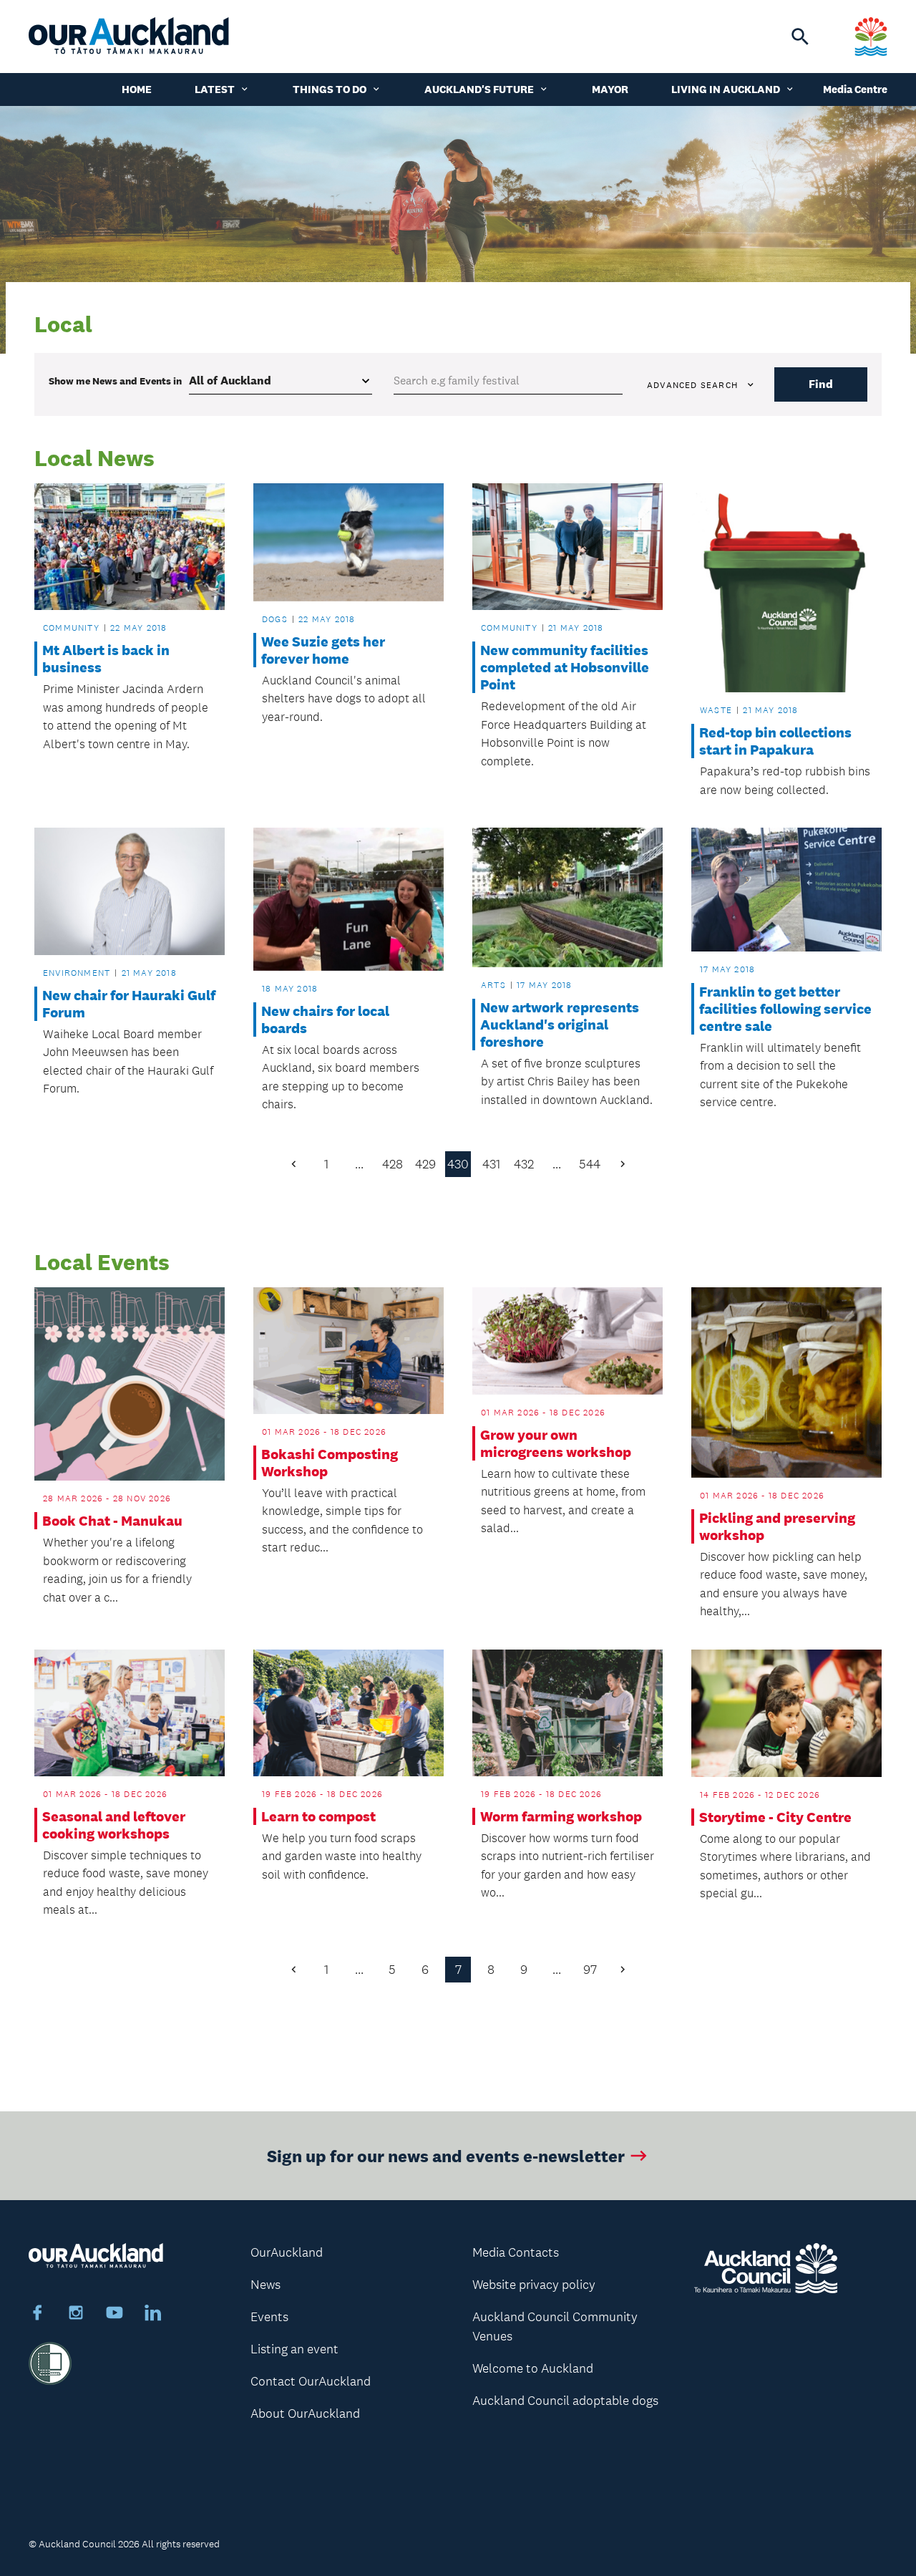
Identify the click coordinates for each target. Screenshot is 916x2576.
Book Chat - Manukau (112, 1521)
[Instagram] (76, 2315)
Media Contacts (516, 2252)
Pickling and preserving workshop (777, 1526)
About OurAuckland (305, 2413)
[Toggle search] (800, 37)
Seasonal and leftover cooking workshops (114, 1825)
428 (393, 1164)
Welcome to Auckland (533, 2368)
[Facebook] (37, 2315)
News (265, 2285)
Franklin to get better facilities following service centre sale (785, 1009)
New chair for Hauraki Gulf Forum (129, 1004)
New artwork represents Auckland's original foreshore (560, 1025)
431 (491, 1164)
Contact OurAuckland (311, 2381)
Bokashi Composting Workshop (330, 1463)
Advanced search (692, 385)
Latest (215, 89)
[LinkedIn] (153, 2315)
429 (425, 1164)
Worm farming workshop (561, 1816)
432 (524, 1164)
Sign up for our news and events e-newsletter (446, 2155)
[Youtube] (114, 2315)
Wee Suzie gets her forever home (323, 650)
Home (137, 89)
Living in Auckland (726, 89)
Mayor (610, 89)
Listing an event (294, 2349)
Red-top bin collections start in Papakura (775, 741)
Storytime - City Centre (775, 1817)
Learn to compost (318, 1816)
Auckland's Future (479, 89)
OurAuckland (287, 2252)
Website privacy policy (534, 2285)
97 (590, 1970)
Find (821, 384)
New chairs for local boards (325, 1020)
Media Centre (855, 89)
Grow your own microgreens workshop (556, 1443)
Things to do (330, 89)
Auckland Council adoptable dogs (565, 2401)
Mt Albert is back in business (106, 659)
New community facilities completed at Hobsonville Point (565, 667)
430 (458, 1164)
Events (269, 2317)
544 (590, 1164)
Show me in (115, 381)
